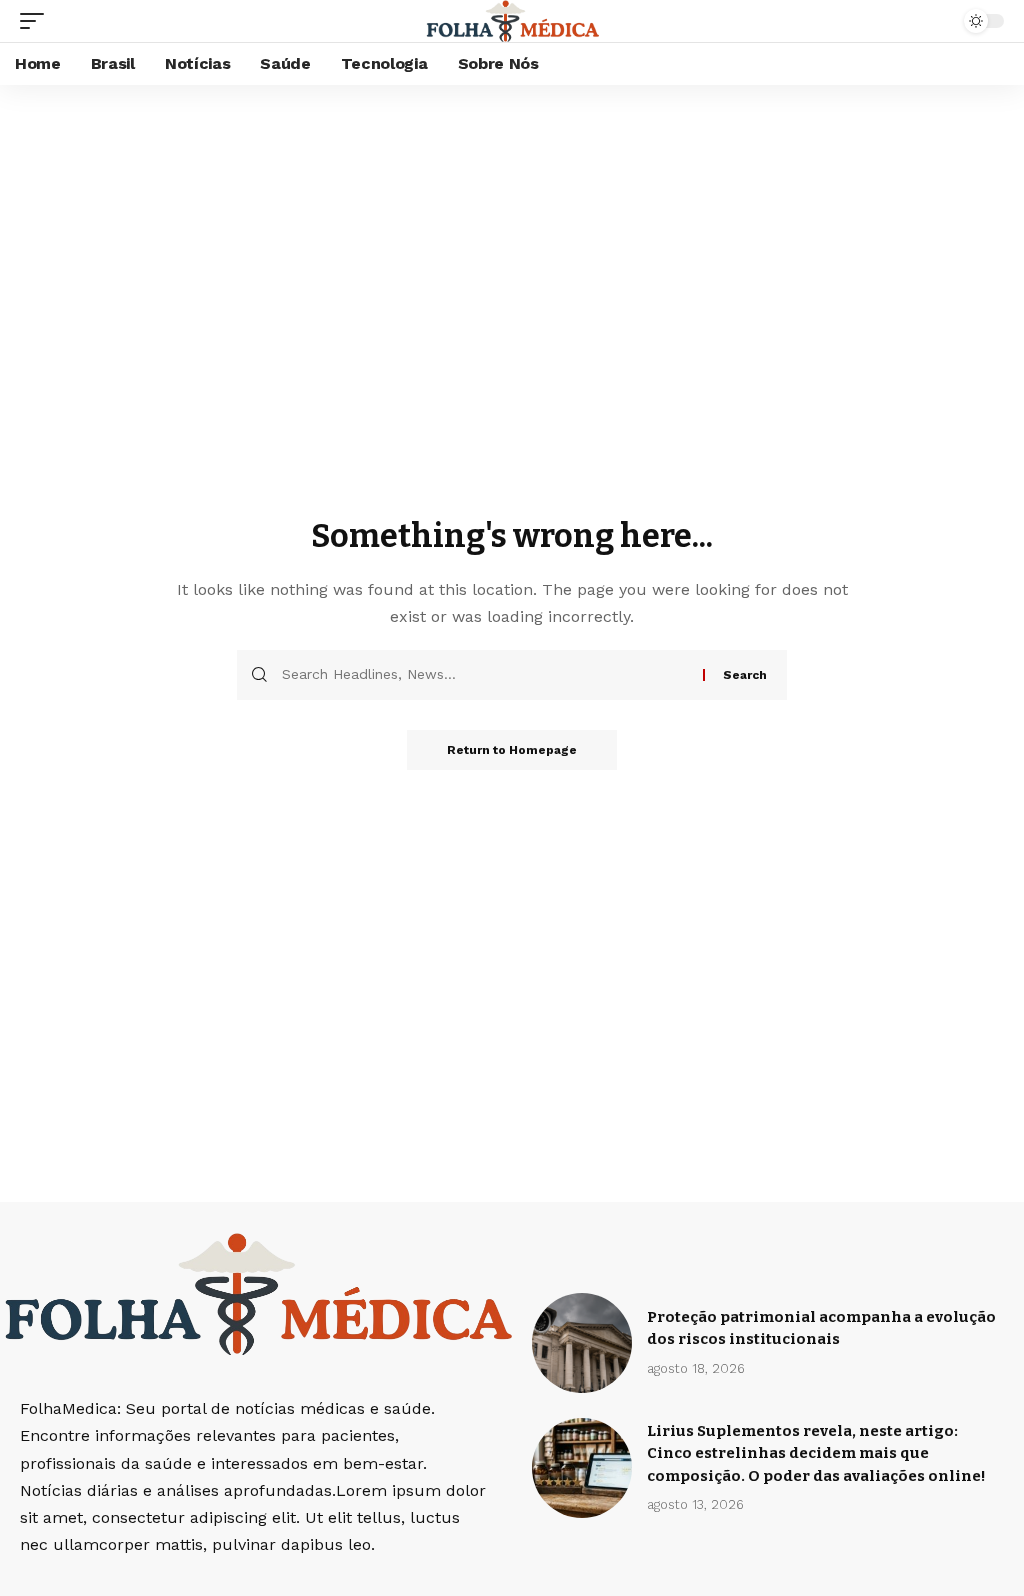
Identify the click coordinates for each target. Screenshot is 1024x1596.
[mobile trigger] (37, 21)
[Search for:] (485, 675)
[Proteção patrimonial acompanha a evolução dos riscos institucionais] (582, 1343)
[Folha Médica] (512, 21)
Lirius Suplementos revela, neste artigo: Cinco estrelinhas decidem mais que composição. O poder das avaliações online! (816, 1453)
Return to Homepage (512, 750)
